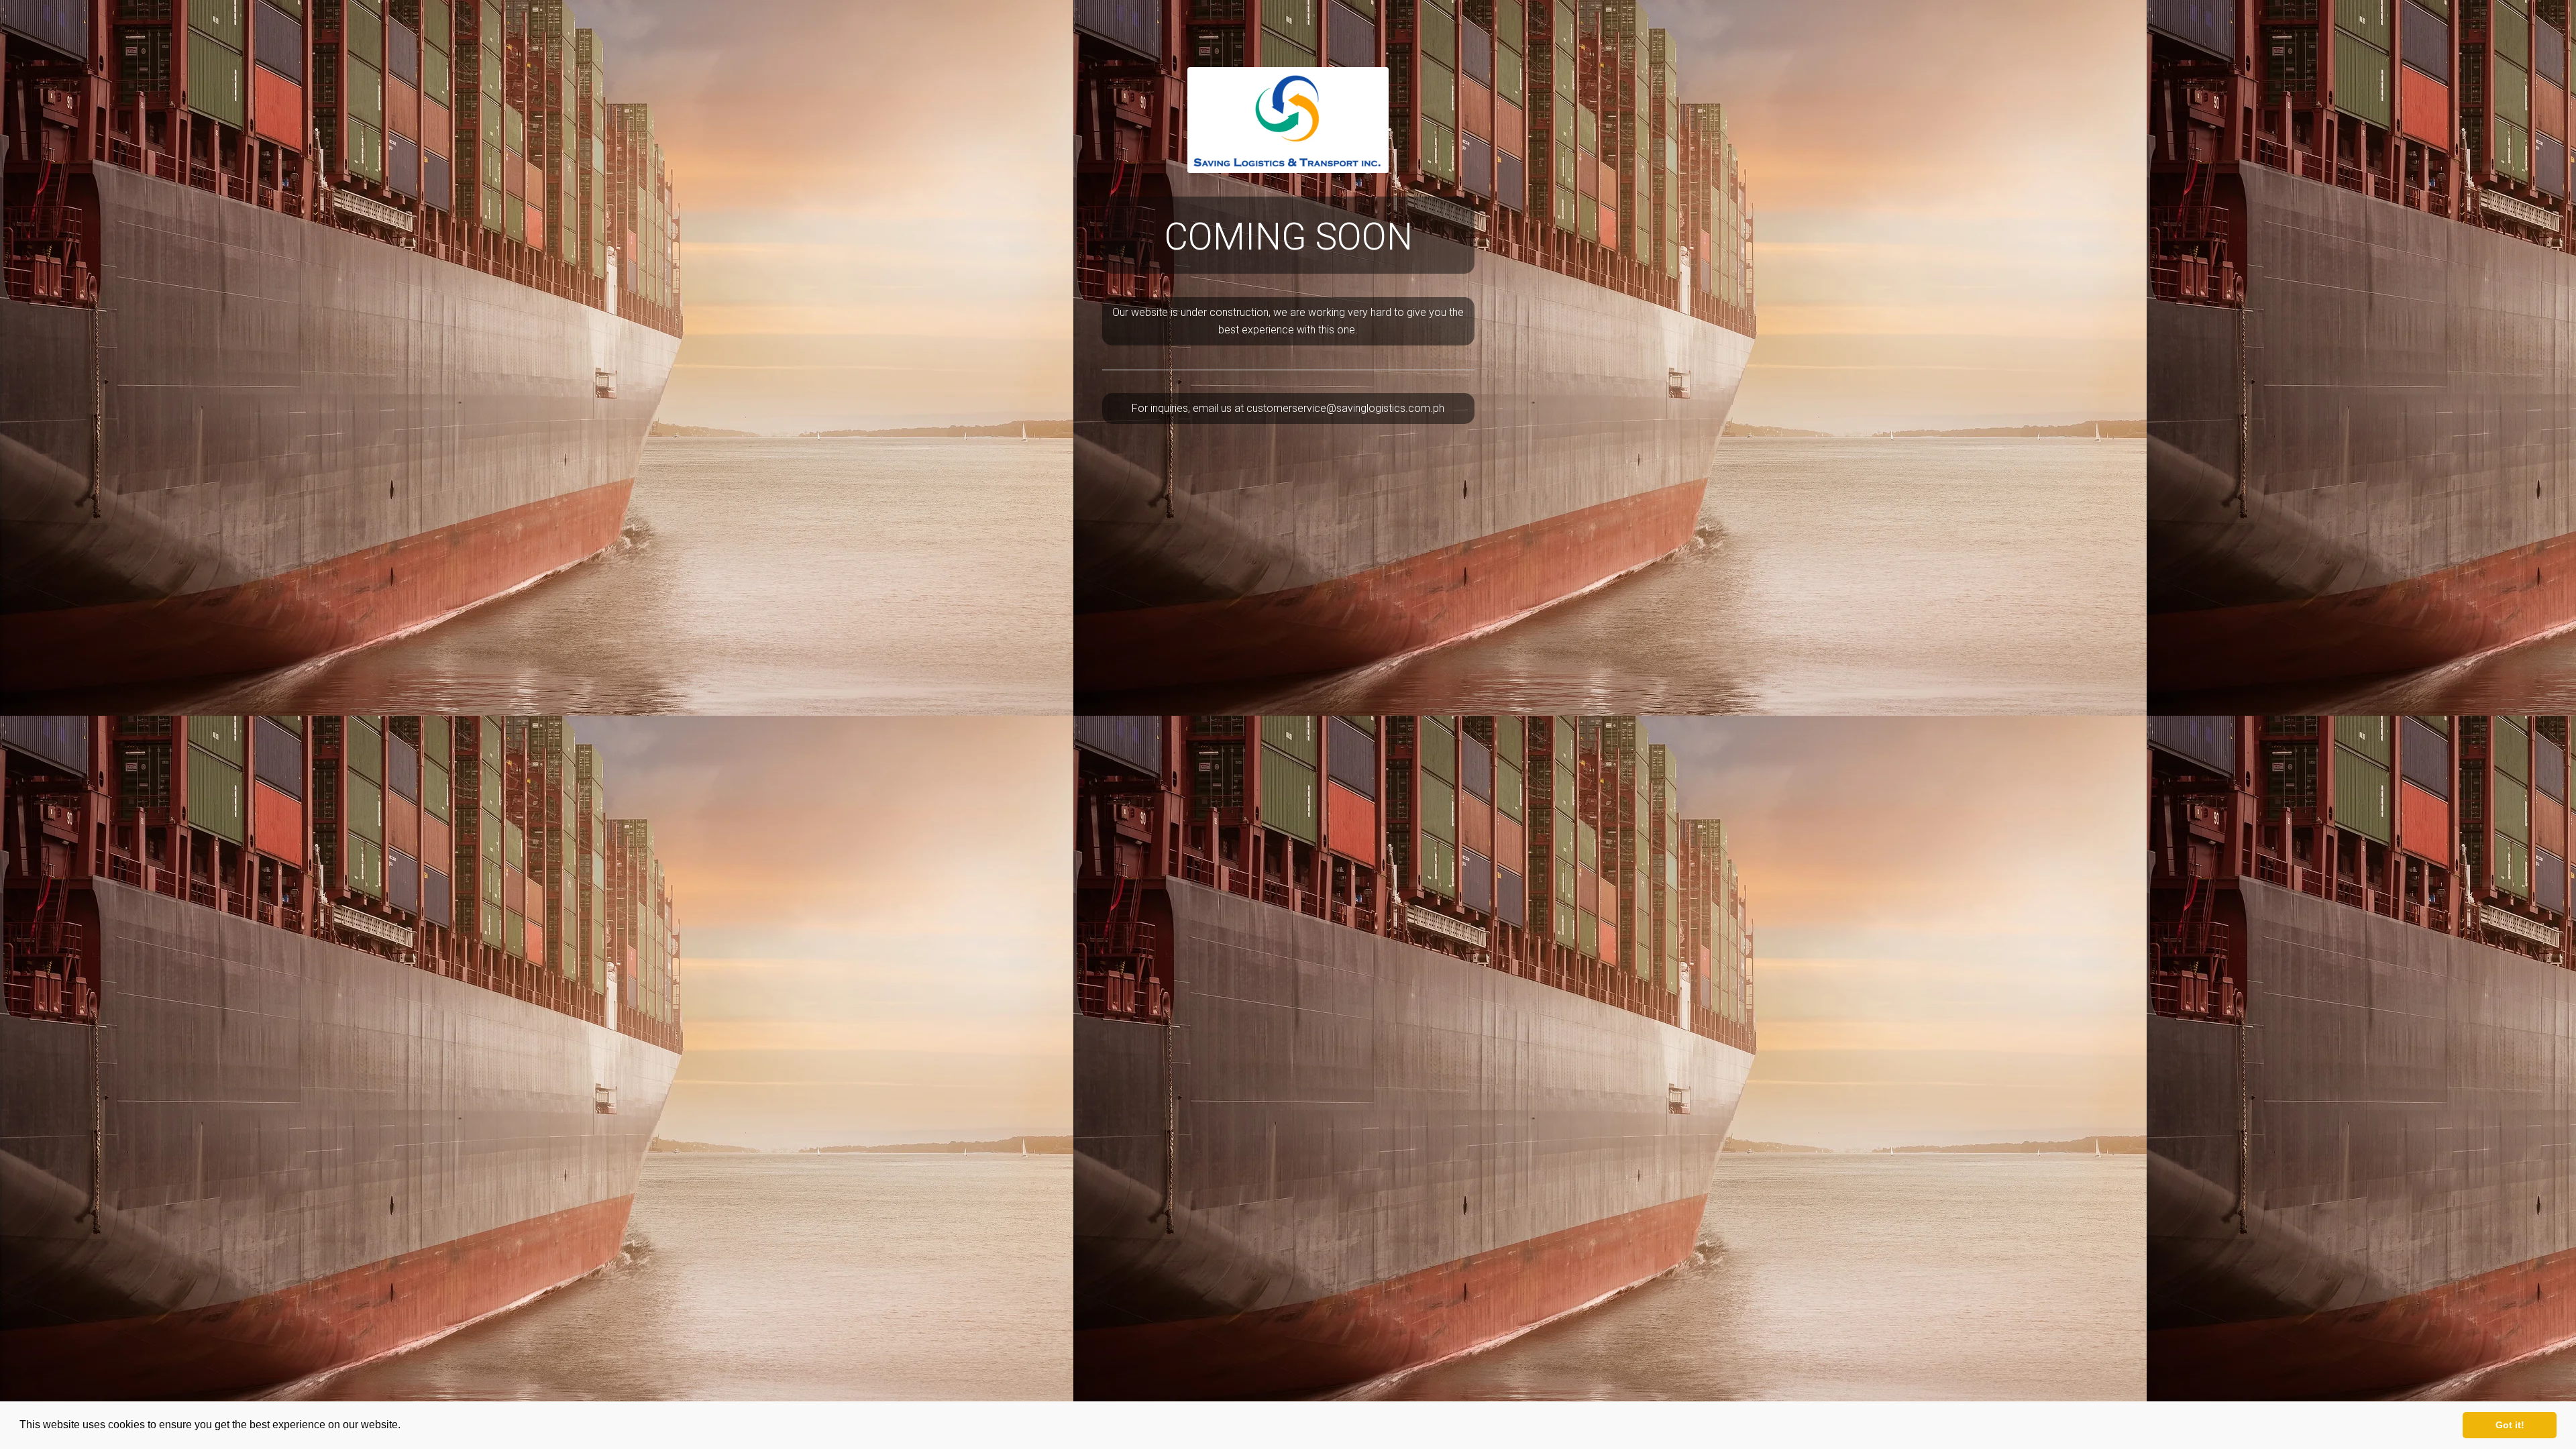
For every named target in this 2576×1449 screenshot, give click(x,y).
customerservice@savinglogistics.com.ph (1345, 408)
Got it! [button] (2510, 1425)
